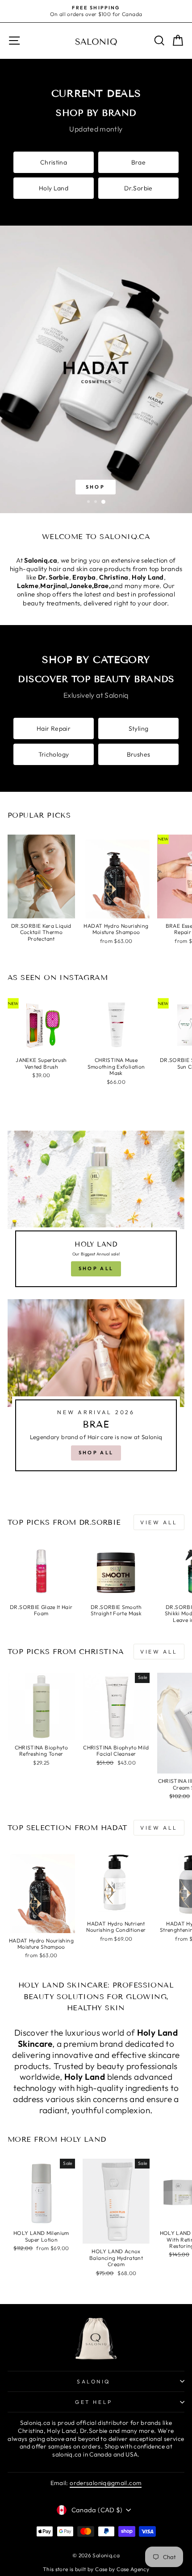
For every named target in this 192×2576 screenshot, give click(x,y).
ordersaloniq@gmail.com (106, 2483)
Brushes (139, 754)
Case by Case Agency (122, 2569)
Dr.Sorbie (138, 188)
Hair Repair (54, 728)
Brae (138, 162)
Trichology (54, 754)
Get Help (94, 2402)
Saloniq (94, 2381)
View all (159, 1522)
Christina (54, 162)
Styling (139, 728)
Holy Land (54, 188)
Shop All (96, 1268)
